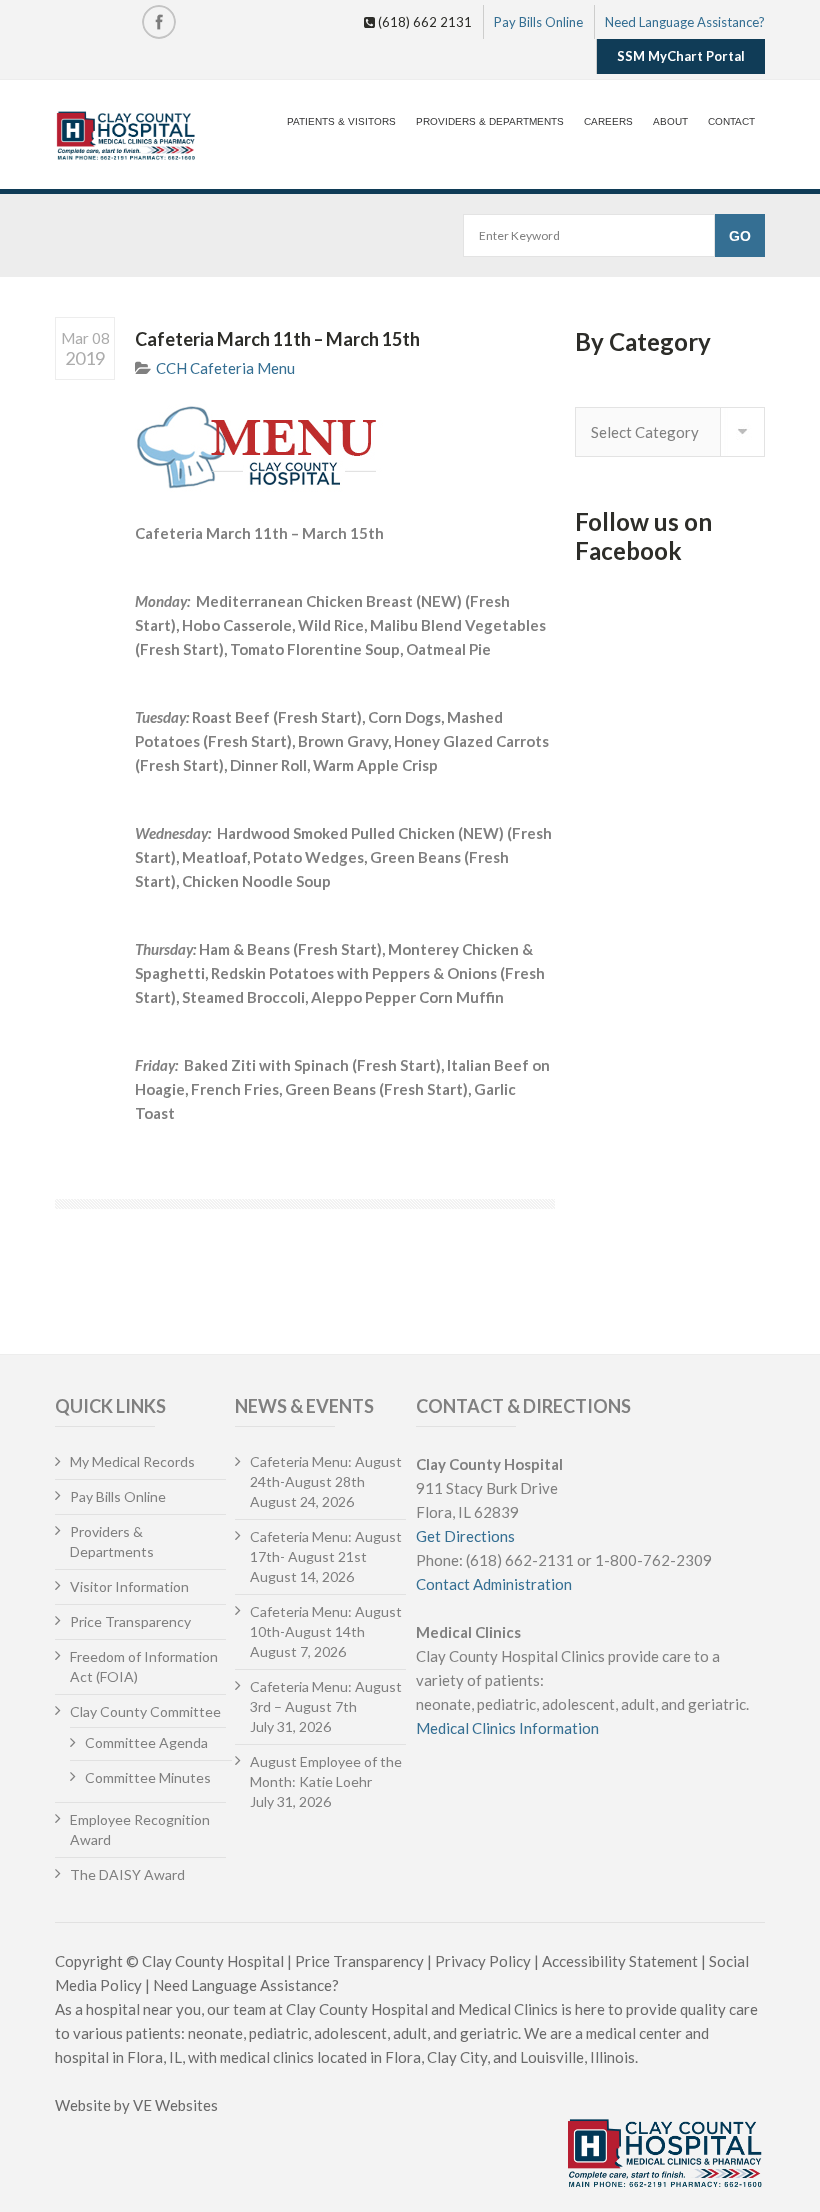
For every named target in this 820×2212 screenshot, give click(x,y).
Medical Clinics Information (507, 1728)
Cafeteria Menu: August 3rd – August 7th (326, 1696)
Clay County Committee (145, 1711)
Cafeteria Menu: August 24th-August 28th (326, 1471)
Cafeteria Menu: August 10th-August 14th (326, 1621)
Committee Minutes (148, 1777)
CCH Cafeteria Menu (225, 368)
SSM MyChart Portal (681, 56)
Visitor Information (129, 1586)
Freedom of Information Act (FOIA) (144, 1666)
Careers (608, 121)
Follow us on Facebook (643, 536)
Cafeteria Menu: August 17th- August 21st (326, 1546)
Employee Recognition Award (140, 1829)
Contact (731, 121)
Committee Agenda (146, 1742)
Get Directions (465, 1536)
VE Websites (175, 2105)
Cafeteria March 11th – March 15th (277, 339)
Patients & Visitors (341, 121)
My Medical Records (132, 1461)
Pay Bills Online (538, 22)
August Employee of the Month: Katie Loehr (326, 1771)
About (670, 121)
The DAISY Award (127, 1874)
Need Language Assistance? (685, 22)
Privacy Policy (483, 1961)
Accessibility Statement (620, 1961)
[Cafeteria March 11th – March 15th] (345, 447)
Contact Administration (494, 1584)
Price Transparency (130, 1621)
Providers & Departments (490, 121)
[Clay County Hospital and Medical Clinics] (126, 137)
